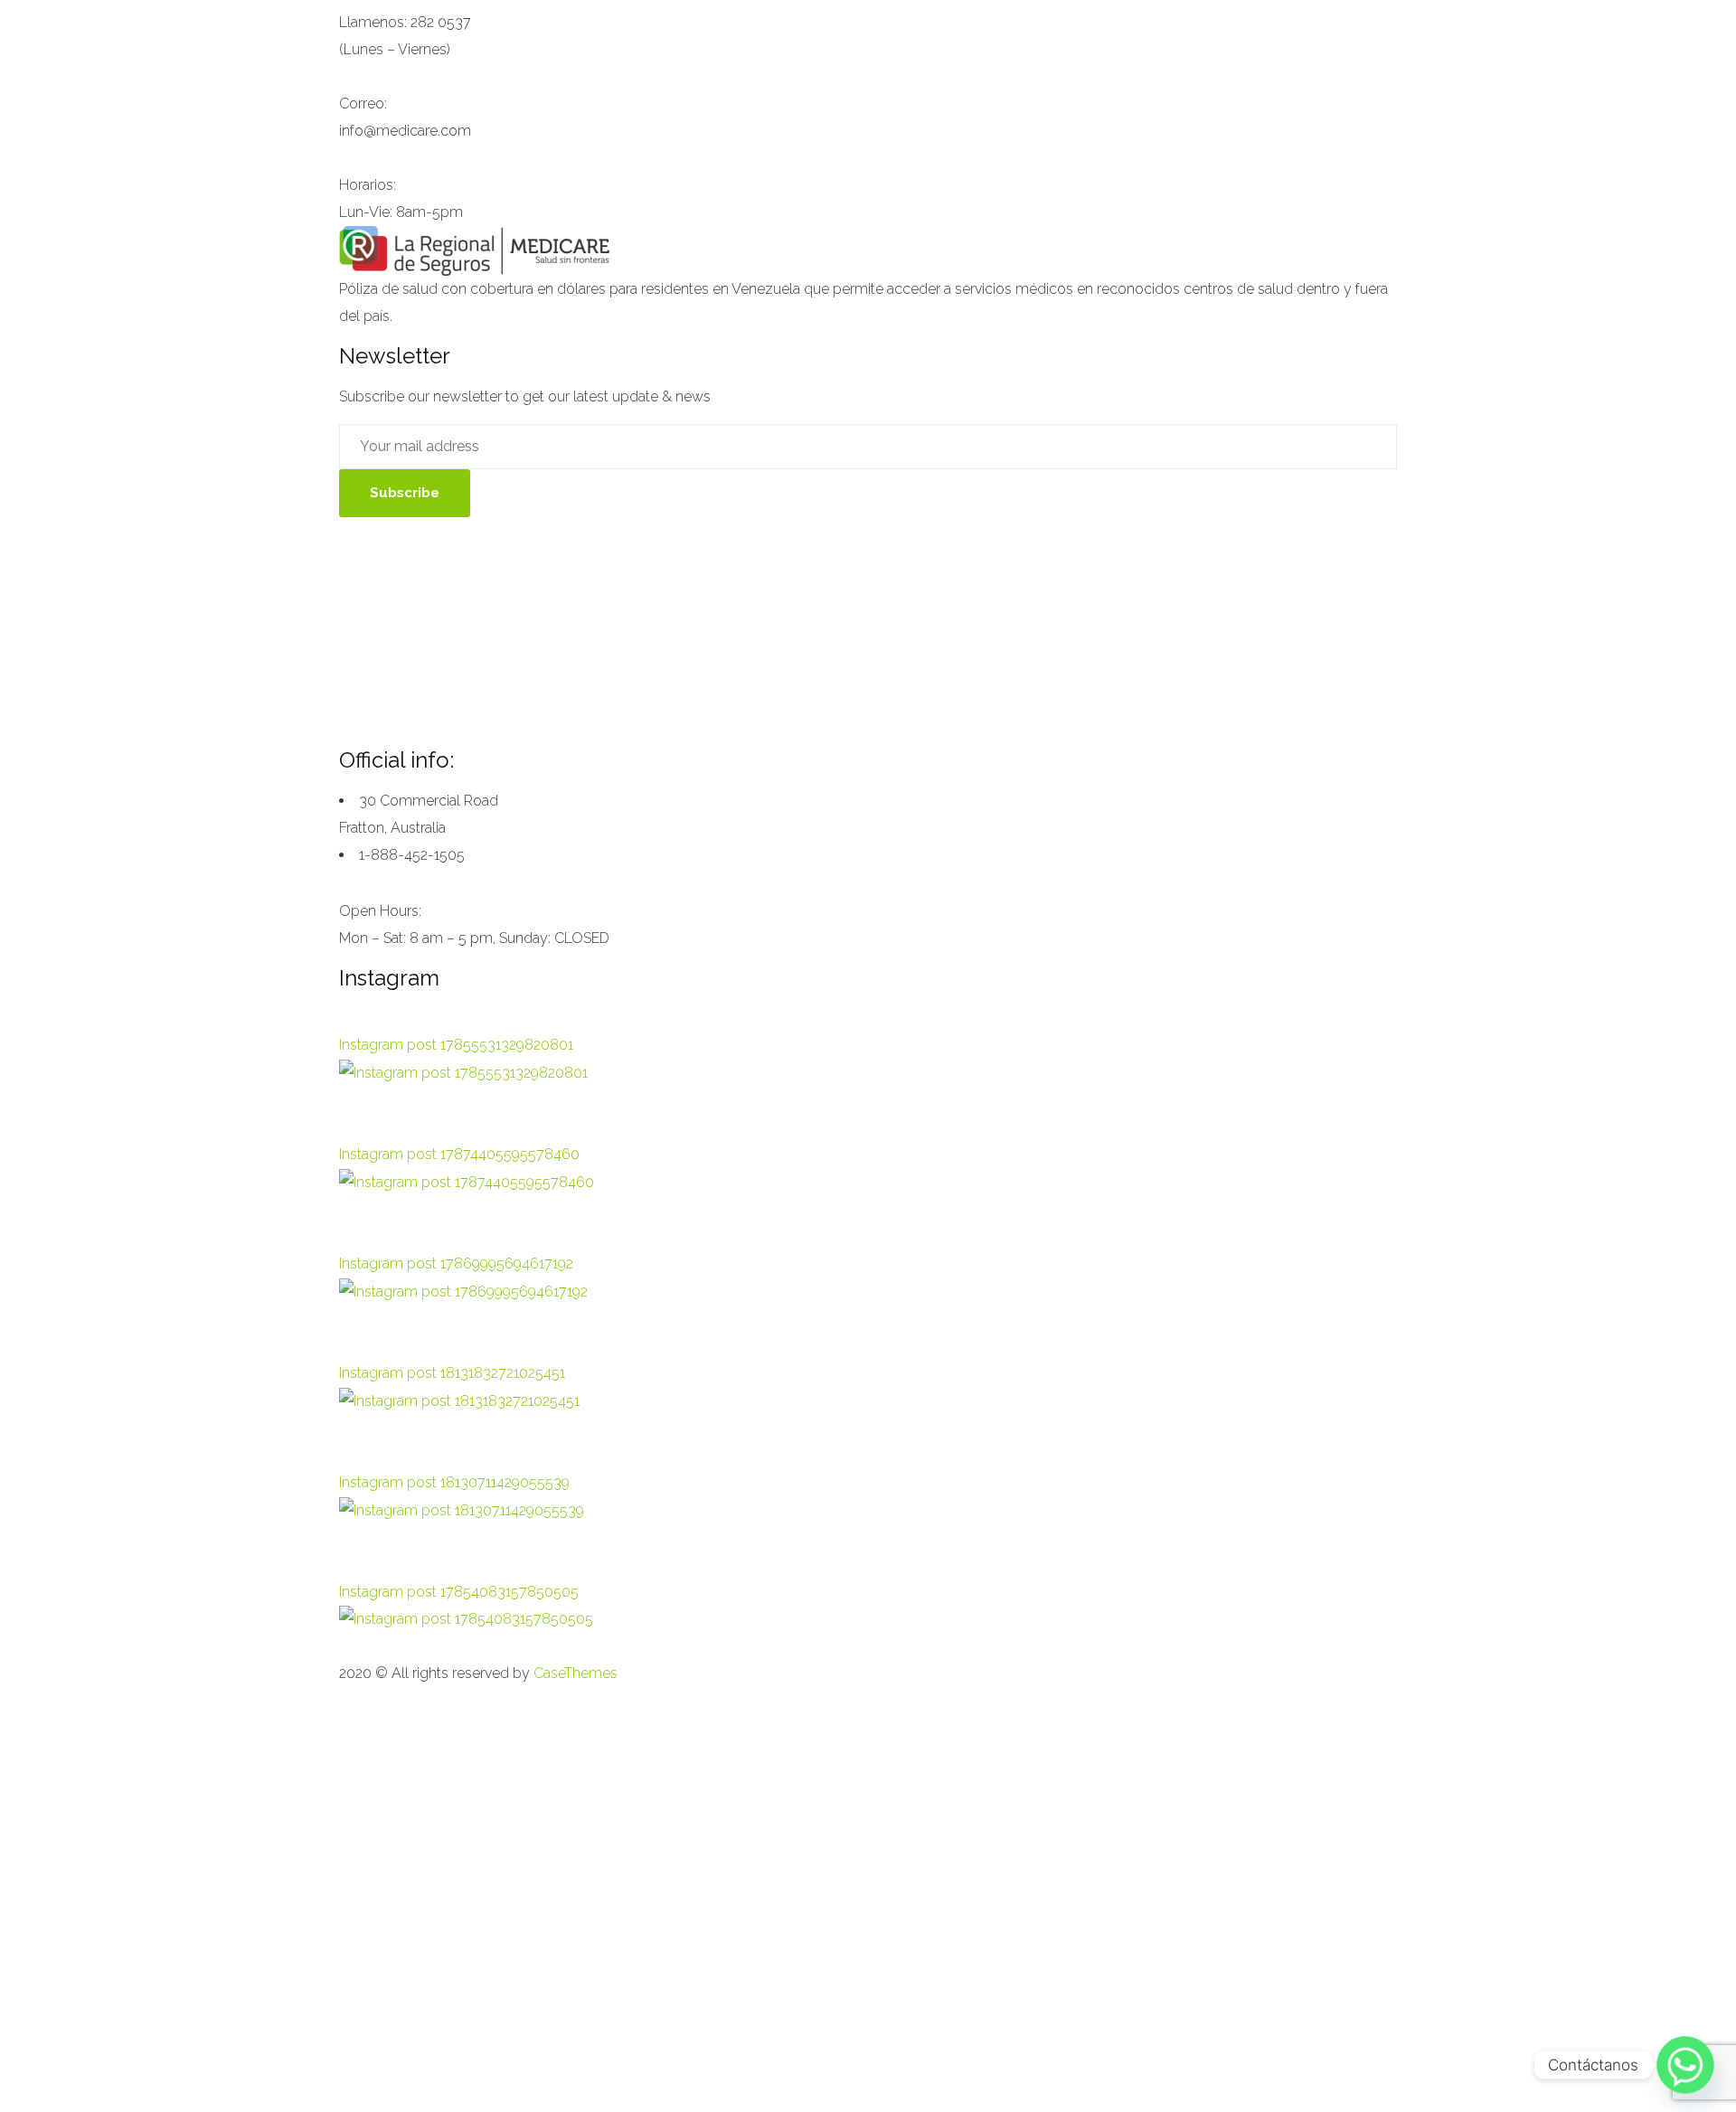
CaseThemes (576, 1673)
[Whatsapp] (1685, 2065)
